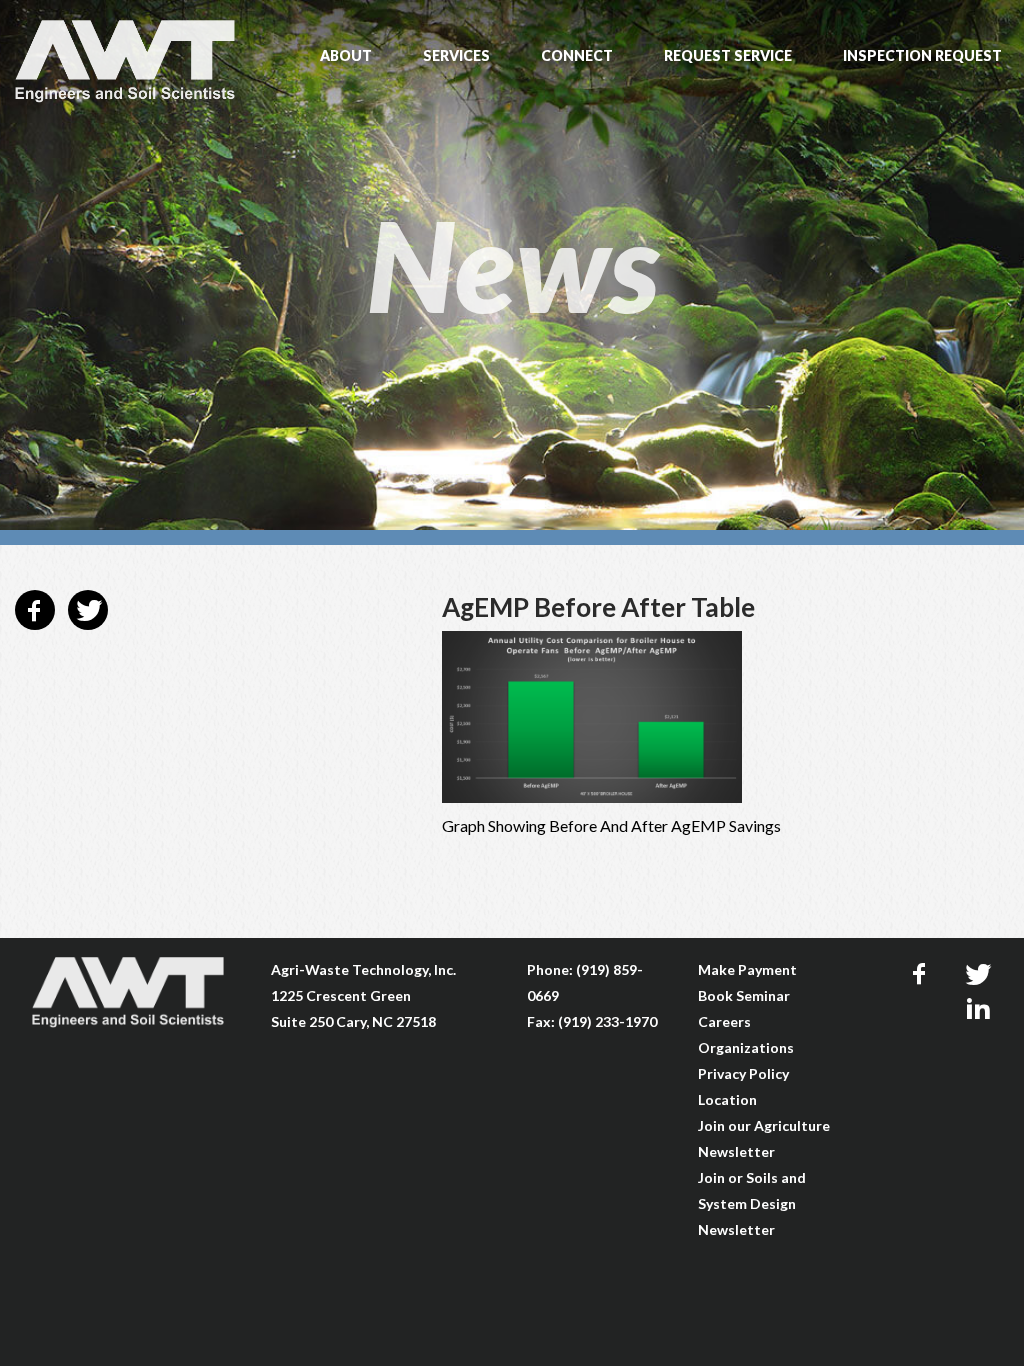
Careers (724, 1021)
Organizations (746, 1047)
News (512, 265)
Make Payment (747, 969)
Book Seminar (744, 995)
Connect (577, 55)
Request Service (728, 55)
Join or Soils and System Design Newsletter (752, 1203)
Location (727, 1099)
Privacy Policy (743, 1073)
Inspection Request (922, 55)
